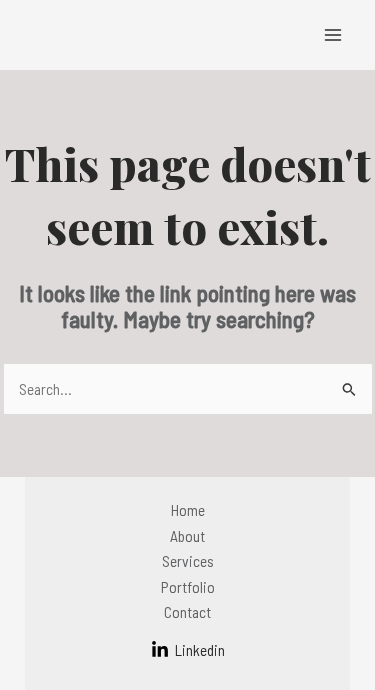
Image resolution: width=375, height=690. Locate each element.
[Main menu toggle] (333, 34)
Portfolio (188, 586)
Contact (187, 611)
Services (188, 560)
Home (188, 509)
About (187, 535)
